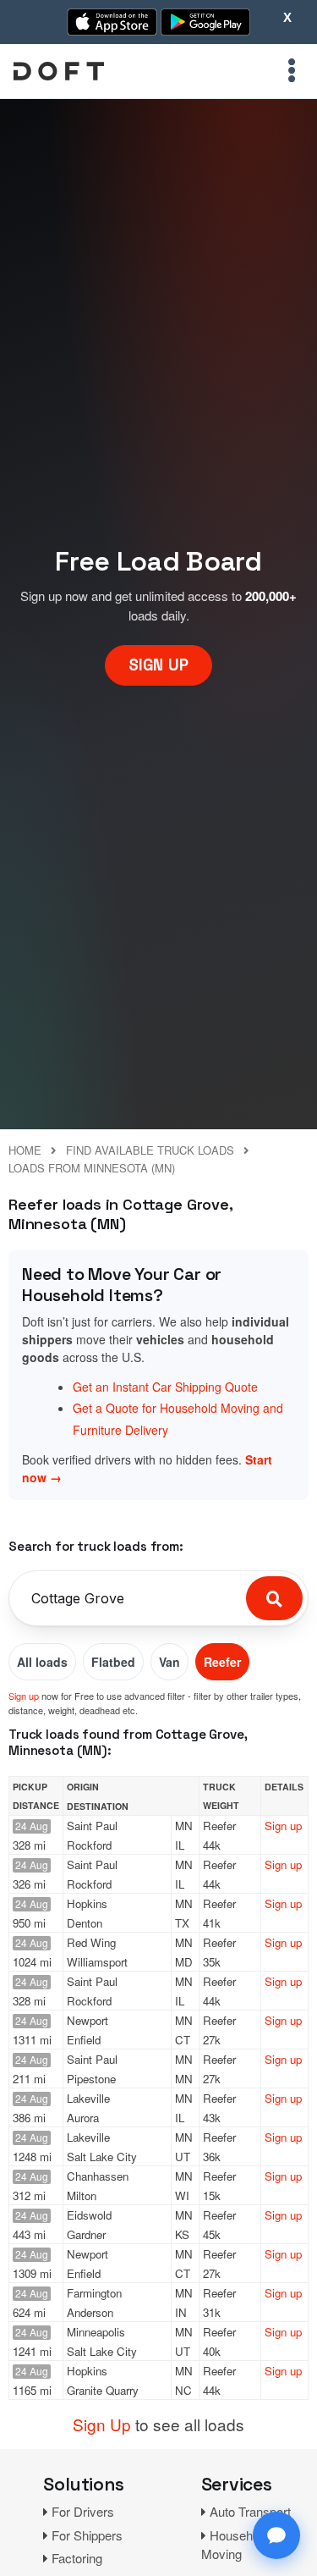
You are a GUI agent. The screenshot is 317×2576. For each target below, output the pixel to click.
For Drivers (83, 2511)
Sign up (24, 1696)
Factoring (77, 2558)
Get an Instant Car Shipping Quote (165, 1387)
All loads (42, 1662)
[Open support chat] (276, 2535)
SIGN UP (158, 665)
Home (25, 1150)
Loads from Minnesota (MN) (92, 1168)
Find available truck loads (150, 1150)
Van (169, 1662)
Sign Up (102, 2424)
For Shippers (87, 2535)
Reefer (222, 1662)
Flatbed (113, 1662)
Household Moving (235, 2545)
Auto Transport (250, 2511)
